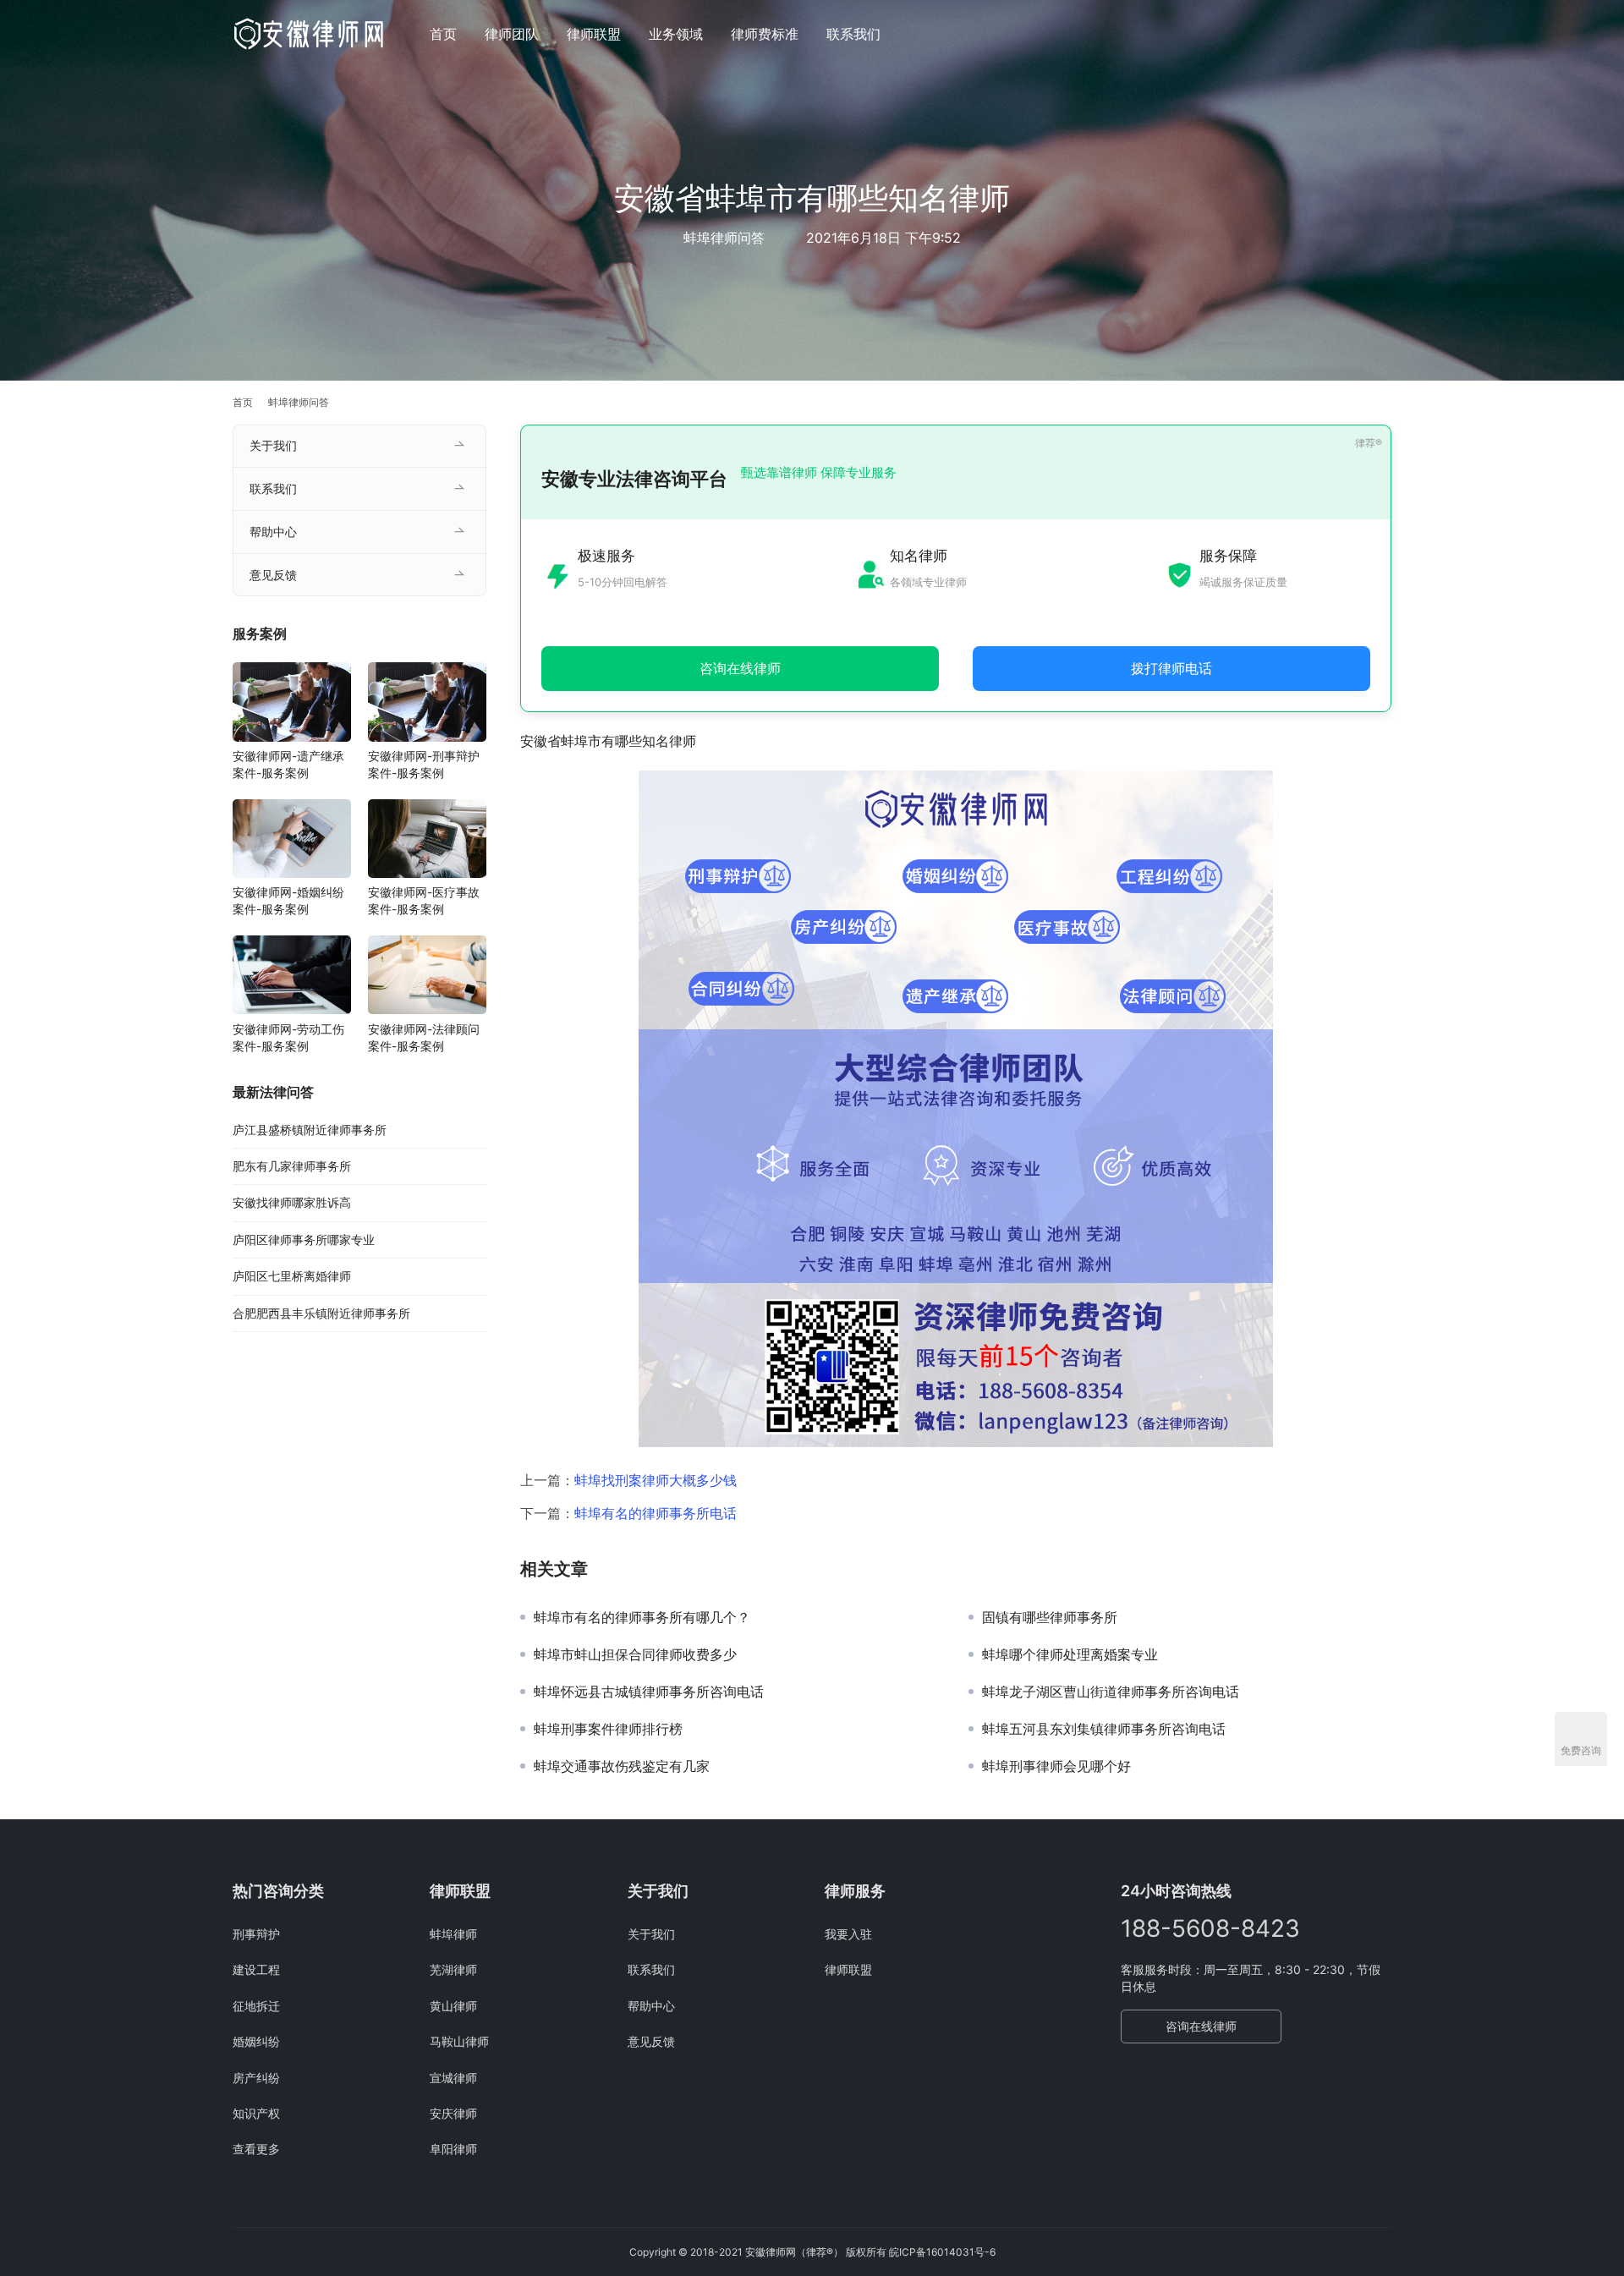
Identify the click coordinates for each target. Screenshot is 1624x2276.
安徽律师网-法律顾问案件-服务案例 (424, 1037)
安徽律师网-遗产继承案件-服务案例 (288, 765)
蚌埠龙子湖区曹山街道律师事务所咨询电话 (1111, 1692)
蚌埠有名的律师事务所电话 (656, 1513)
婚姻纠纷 (256, 2041)
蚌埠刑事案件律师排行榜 (608, 1729)
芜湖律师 (453, 1969)
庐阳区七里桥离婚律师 (292, 1277)
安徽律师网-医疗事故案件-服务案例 (424, 901)
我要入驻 (848, 1934)
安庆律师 (453, 2113)
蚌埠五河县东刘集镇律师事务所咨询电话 (1104, 1729)
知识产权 (256, 2113)
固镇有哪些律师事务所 (1050, 1617)
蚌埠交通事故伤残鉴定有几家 (622, 1766)
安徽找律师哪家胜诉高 (292, 1203)
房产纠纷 (256, 2078)
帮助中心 (273, 532)
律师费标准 (765, 34)
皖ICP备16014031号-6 (942, 2252)
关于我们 (273, 445)
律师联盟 (594, 34)
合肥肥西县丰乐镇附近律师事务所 (321, 1313)
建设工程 (256, 1969)
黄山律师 (453, 2006)
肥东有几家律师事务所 (292, 1167)
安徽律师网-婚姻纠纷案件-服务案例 (288, 901)
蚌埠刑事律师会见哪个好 (1056, 1766)
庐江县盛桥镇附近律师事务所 (310, 1130)
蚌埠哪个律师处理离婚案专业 (1070, 1654)
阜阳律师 (453, 2149)
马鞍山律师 (459, 2041)
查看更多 (256, 2149)
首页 (443, 34)
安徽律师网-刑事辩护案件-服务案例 (424, 765)
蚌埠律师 (453, 1934)
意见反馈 (273, 575)
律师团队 (512, 34)
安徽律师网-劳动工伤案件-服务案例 (288, 1037)
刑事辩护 (256, 1934)
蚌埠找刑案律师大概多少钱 (656, 1480)
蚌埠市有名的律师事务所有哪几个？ (642, 1617)
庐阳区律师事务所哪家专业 (304, 1239)
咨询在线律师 (1201, 2026)
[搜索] (1384, 33)
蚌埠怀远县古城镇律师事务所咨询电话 (649, 1692)
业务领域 (676, 34)
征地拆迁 (256, 2006)
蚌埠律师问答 (724, 238)
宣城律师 (453, 2078)
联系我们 (853, 34)
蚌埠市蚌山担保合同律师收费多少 (635, 1654)
